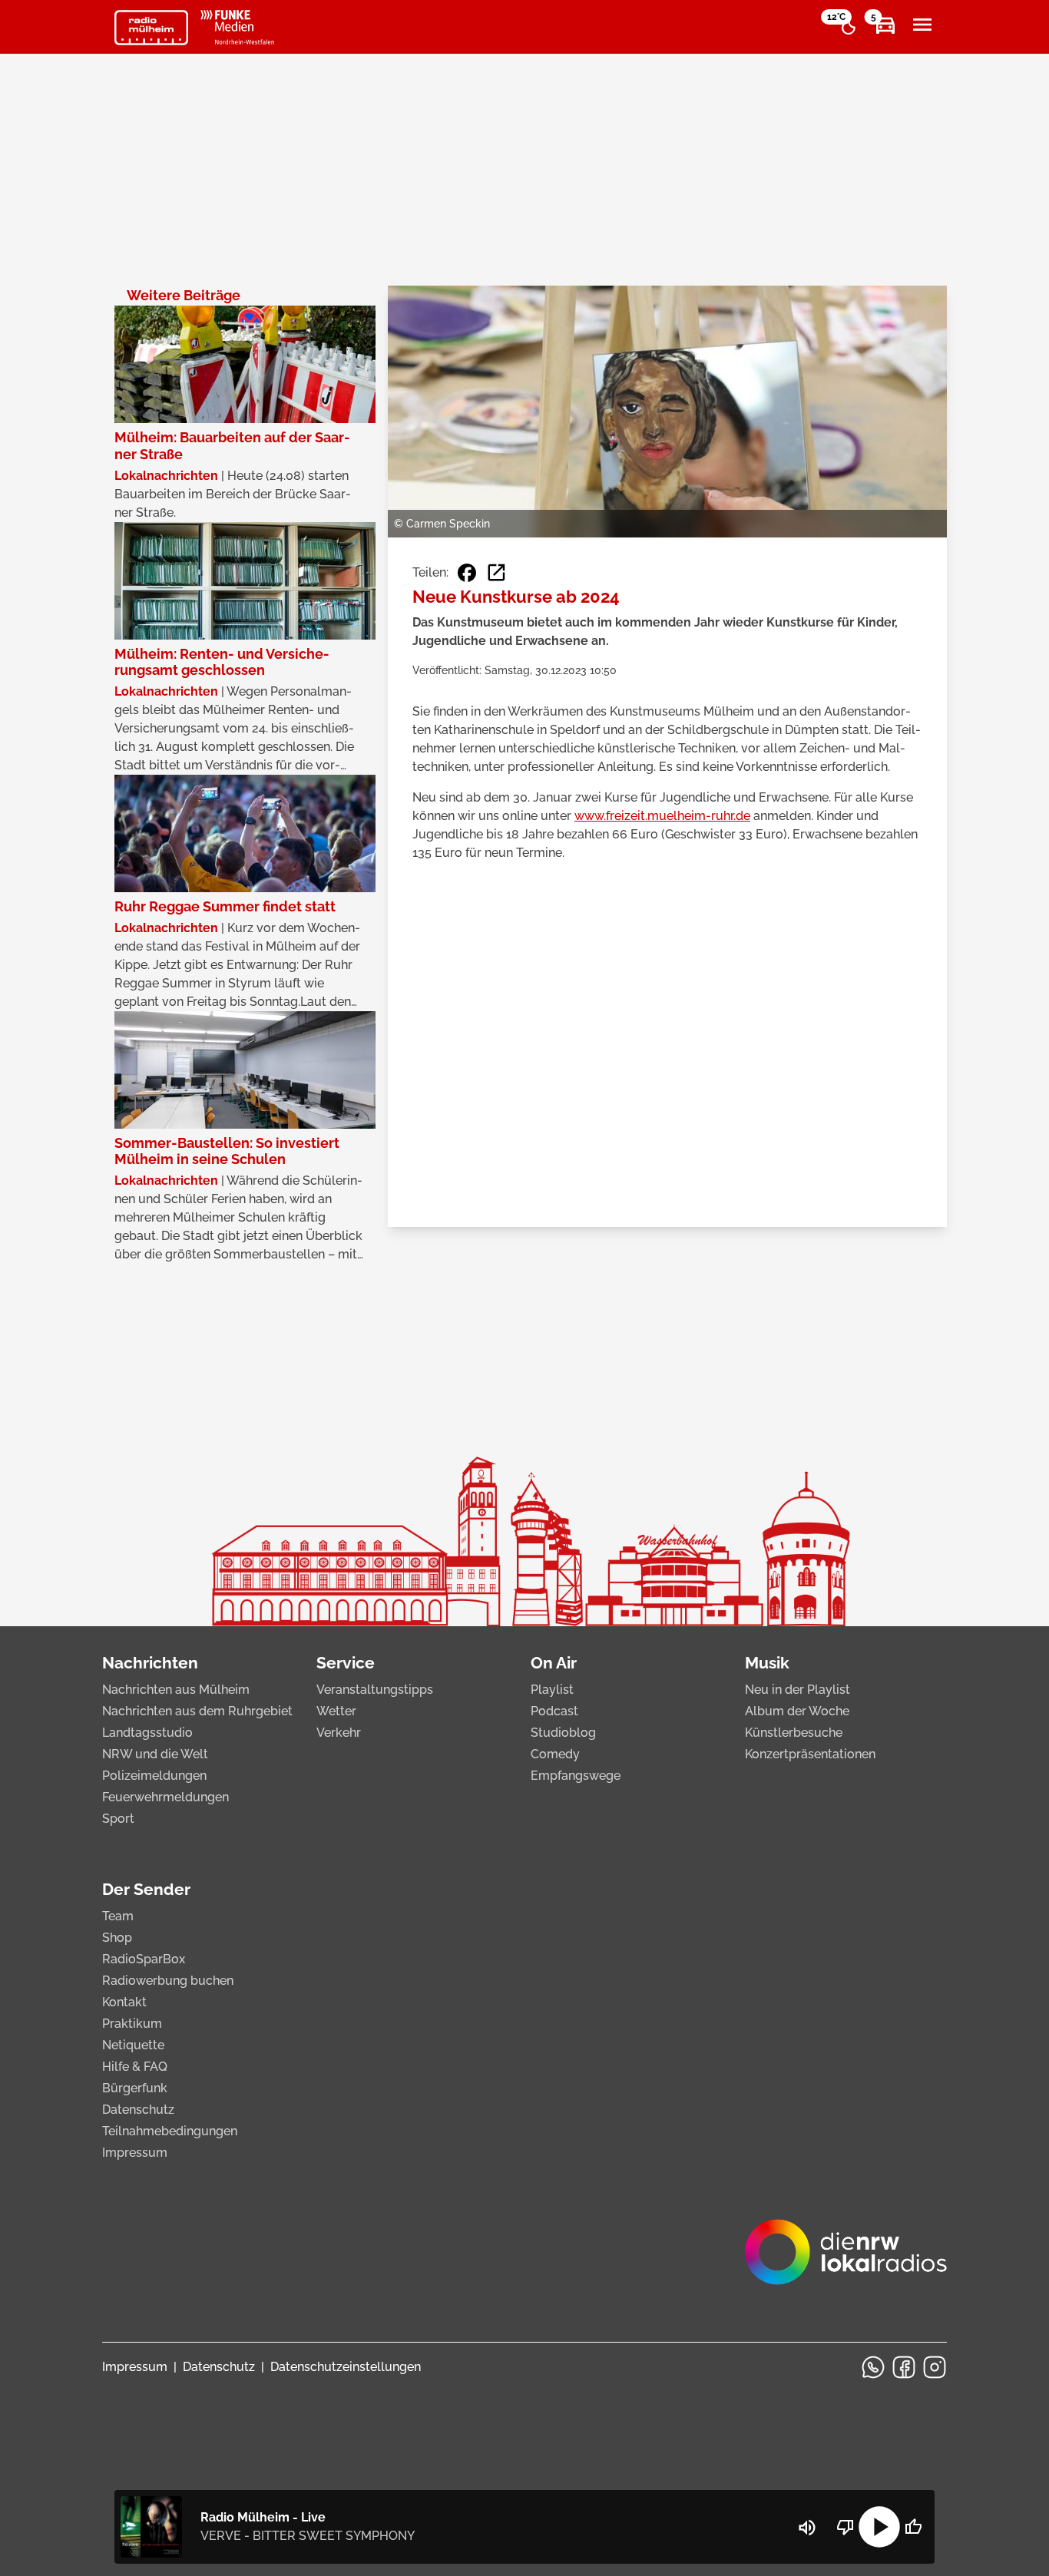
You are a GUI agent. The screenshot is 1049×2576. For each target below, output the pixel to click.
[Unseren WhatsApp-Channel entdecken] (873, 2367)
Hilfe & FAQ (135, 2067)
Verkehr (339, 1733)
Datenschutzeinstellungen (346, 2367)
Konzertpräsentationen (810, 1754)
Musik (767, 1663)
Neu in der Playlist (798, 1690)
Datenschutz (138, 2110)
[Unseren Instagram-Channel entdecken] (935, 2367)
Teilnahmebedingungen (170, 2131)
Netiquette (133, 2045)
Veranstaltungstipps (375, 1690)
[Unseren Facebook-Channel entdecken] (904, 2367)
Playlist (552, 1690)
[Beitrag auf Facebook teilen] (467, 573)
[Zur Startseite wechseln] (151, 28)
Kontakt (124, 2002)
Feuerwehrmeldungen (165, 1797)
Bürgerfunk (135, 2088)
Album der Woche (797, 1711)
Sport (118, 1819)
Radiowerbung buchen (168, 1981)
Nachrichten (150, 1663)
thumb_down (845, 2527)
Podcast (554, 1711)
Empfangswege (576, 1776)
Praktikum (132, 2024)
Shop (117, 1938)
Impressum (135, 2153)
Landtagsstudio (147, 1733)
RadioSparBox (144, 1959)
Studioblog (563, 1733)
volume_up (807, 2528)
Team (118, 1916)
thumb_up (913, 2527)
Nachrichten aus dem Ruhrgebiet (197, 1711)
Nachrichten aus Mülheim (176, 1690)
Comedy (555, 1754)
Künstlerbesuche (794, 1733)
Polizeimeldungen (154, 1776)
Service (346, 1663)
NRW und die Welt (155, 1754)
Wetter (336, 1711)
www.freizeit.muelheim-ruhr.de (662, 816)
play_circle (879, 2527)
